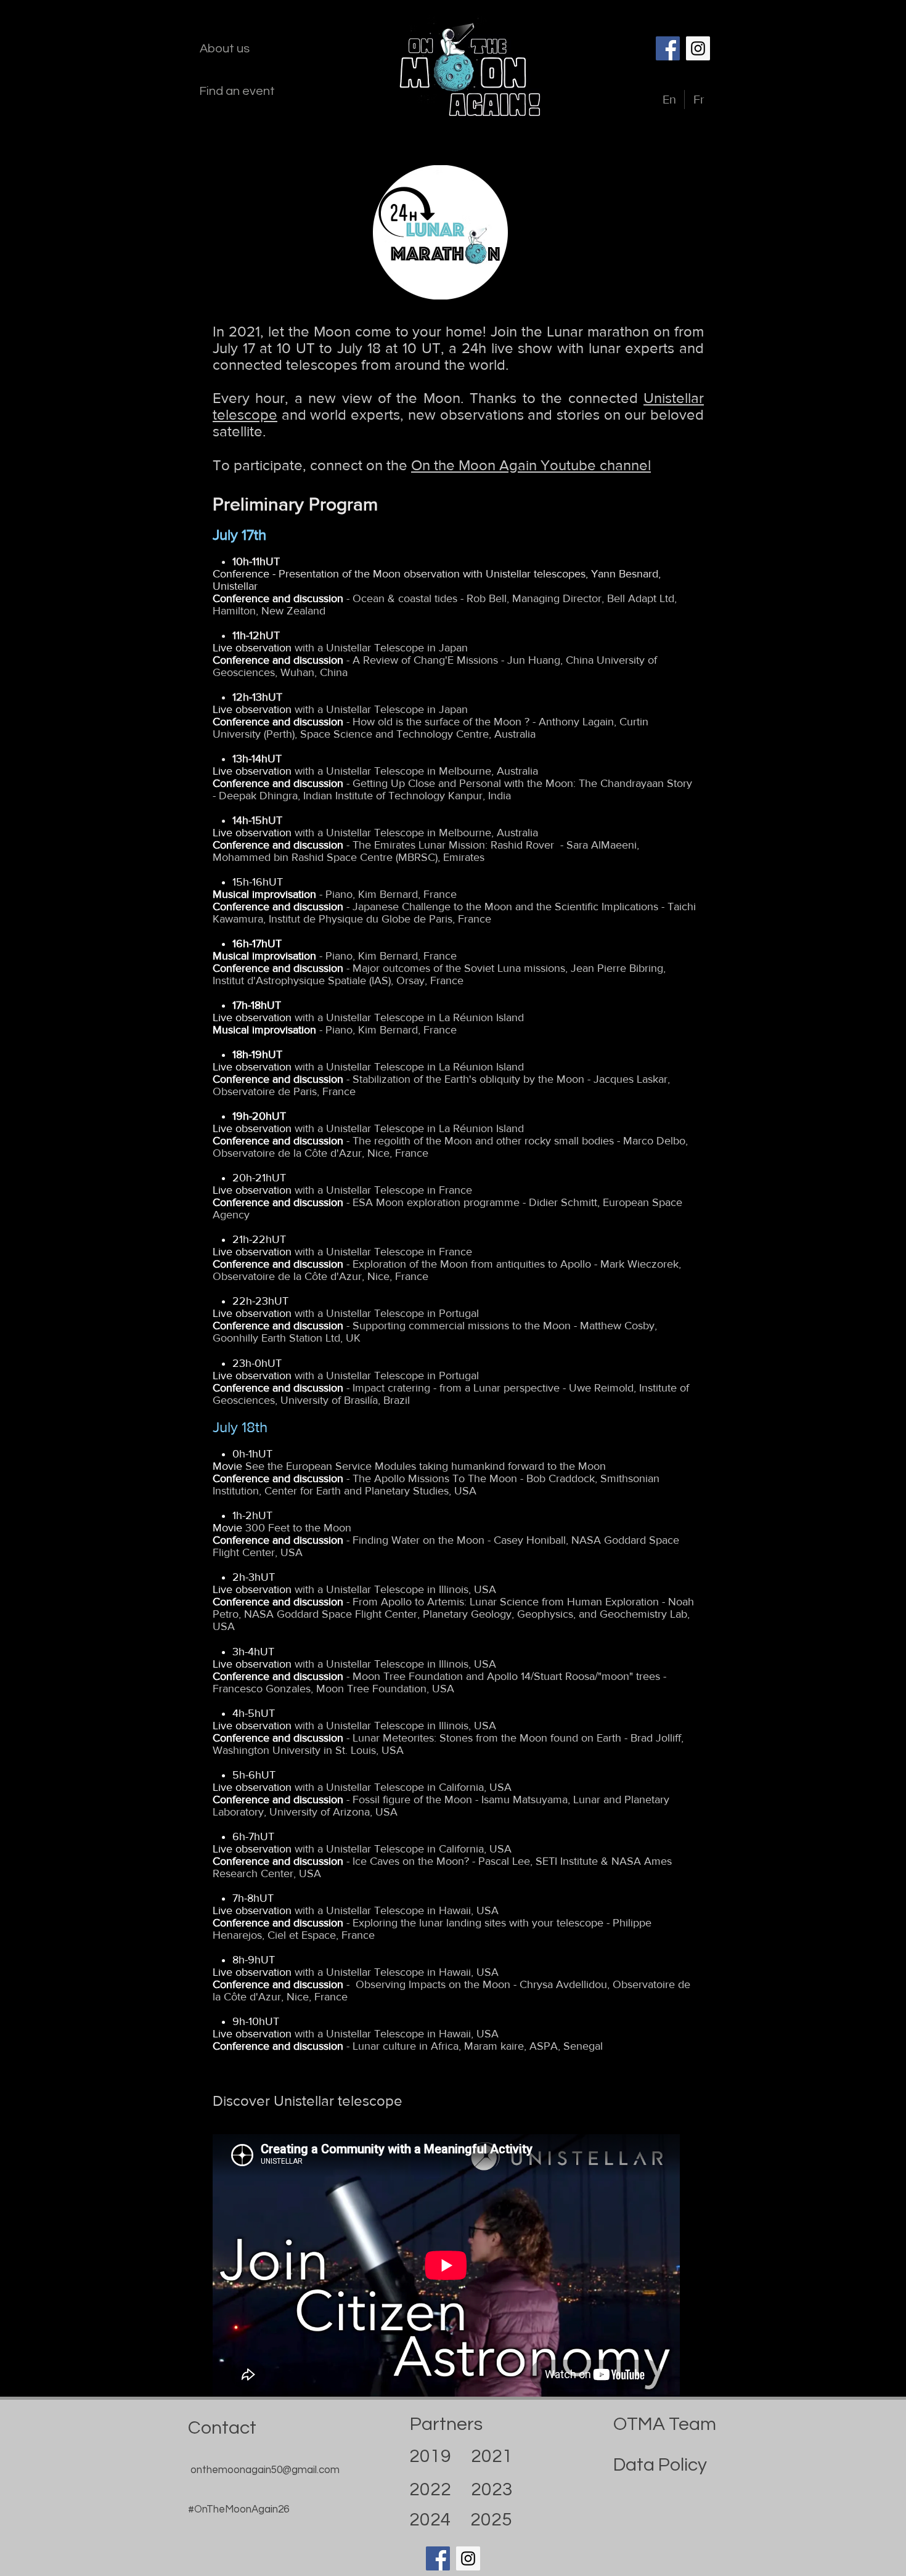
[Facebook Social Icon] (668, 48)
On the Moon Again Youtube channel (531, 465)
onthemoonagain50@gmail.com (265, 2470)
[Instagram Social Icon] (698, 48)
